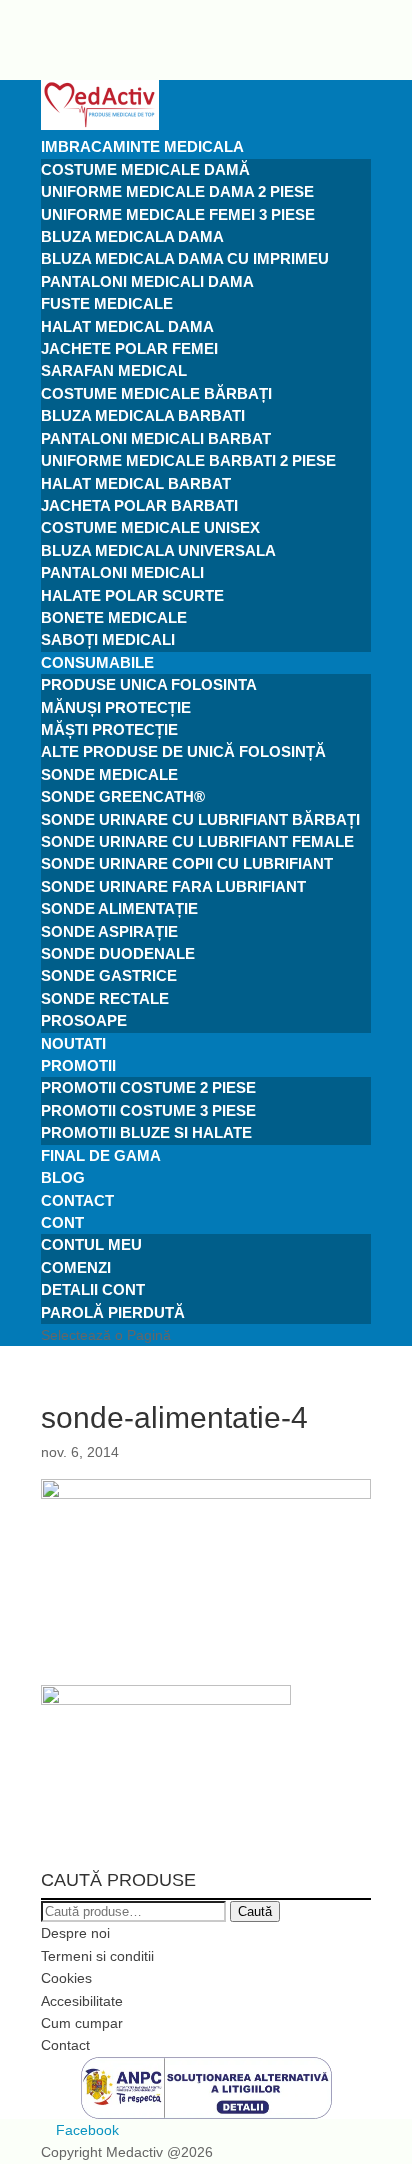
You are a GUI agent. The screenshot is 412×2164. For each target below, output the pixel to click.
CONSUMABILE (97, 662)
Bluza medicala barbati (143, 415)
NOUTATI (73, 1043)
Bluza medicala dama (132, 236)
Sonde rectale (105, 998)
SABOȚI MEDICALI (108, 639)
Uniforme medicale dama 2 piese (177, 191)
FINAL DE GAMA (101, 1155)
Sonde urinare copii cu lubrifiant (187, 863)
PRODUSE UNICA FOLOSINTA (149, 684)
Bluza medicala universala (158, 550)
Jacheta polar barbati (139, 505)
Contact (65, 2045)
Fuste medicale (107, 303)
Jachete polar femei (129, 348)
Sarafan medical (114, 370)
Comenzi (76, 1267)
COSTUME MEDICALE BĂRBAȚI (156, 393)
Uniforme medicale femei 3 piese (178, 214)
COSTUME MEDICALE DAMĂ (145, 169)
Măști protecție (109, 729)
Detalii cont (93, 1289)
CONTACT (77, 1200)
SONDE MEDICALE (109, 774)
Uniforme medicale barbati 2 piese (188, 460)
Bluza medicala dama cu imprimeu (185, 258)
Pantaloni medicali (122, 572)
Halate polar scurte (132, 595)
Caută (255, 1911)
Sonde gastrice (109, 975)
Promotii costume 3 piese (148, 1110)
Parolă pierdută (113, 1312)
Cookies (66, 1978)
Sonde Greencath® (123, 796)
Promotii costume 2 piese (148, 1087)
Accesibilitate (82, 2001)
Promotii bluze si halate (146, 1132)
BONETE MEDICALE (114, 617)
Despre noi (75, 1933)
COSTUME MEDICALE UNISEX (150, 527)
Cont (62, 1222)
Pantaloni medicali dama (147, 281)
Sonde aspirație (109, 931)
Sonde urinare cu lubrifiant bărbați (200, 819)
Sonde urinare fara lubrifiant (173, 886)
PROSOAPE (84, 1020)
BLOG (63, 1177)
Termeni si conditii (97, 1956)
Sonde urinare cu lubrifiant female (197, 841)
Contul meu (91, 1244)
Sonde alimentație (119, 908)
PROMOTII (78, 1065)
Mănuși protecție (116, 707)
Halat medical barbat (136, 483)
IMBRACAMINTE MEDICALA (142, 146)
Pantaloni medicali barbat (156, 438)
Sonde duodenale (118, 953)
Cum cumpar (82, 2023)
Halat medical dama (127, 326)
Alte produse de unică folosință (183, 751)
